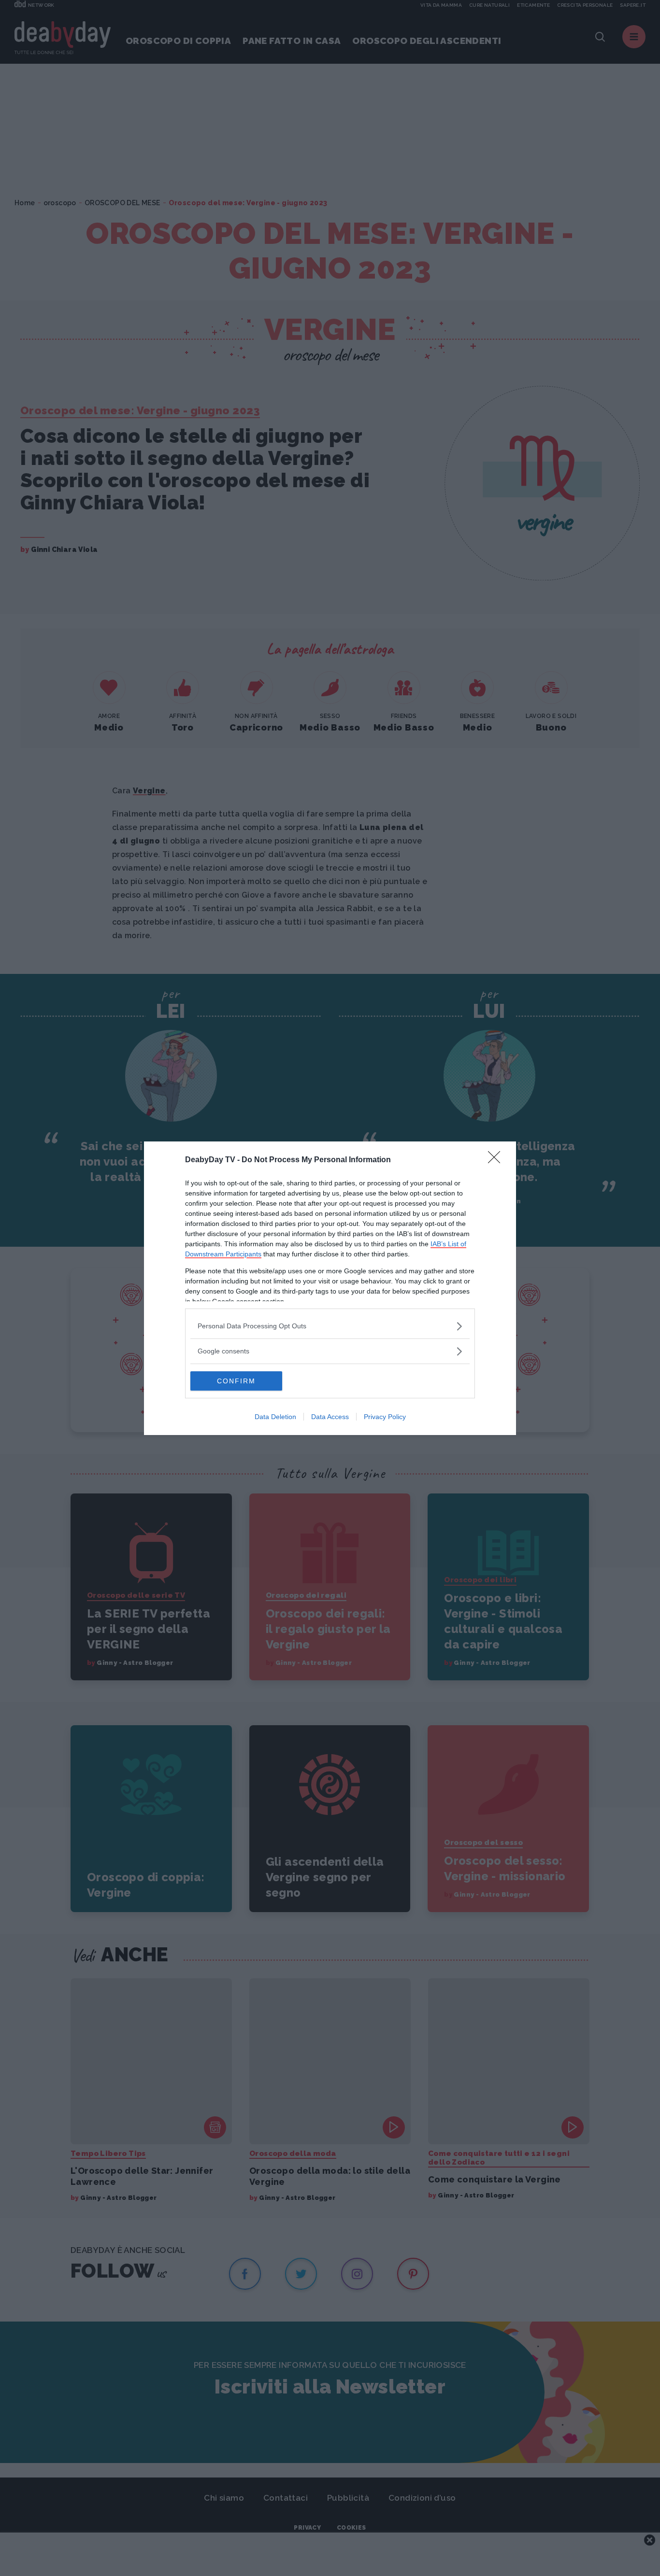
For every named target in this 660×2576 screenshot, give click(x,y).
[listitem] (330, 1326)
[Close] (497, 1160)
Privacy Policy (385, 1417)
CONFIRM (236, 1381)
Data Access (330, 1417)
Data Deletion (275, 1417)
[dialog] (330, 1288)
